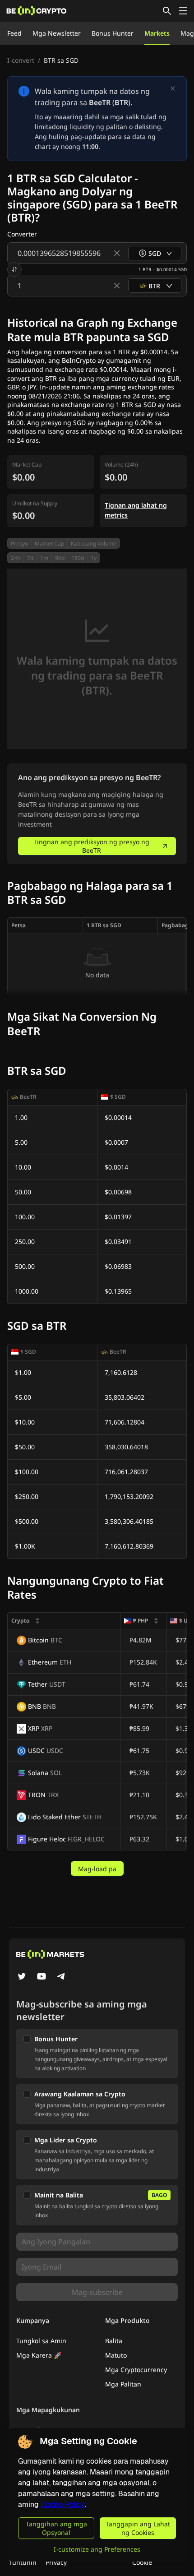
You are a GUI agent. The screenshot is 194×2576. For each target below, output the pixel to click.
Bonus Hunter (113, 33)
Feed (14, 33)
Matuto (116, 2355)
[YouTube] (42, 1977)
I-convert (21, 60)
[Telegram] (61, 1977)
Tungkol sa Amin (41, 2341)
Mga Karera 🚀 (39, 2355)
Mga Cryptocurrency (136, 2370)
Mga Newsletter (57, 33)
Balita (114, 2341)
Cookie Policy (63, 2504)
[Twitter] (22, 1977)
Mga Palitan (123, 2384)
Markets (157, 33)
